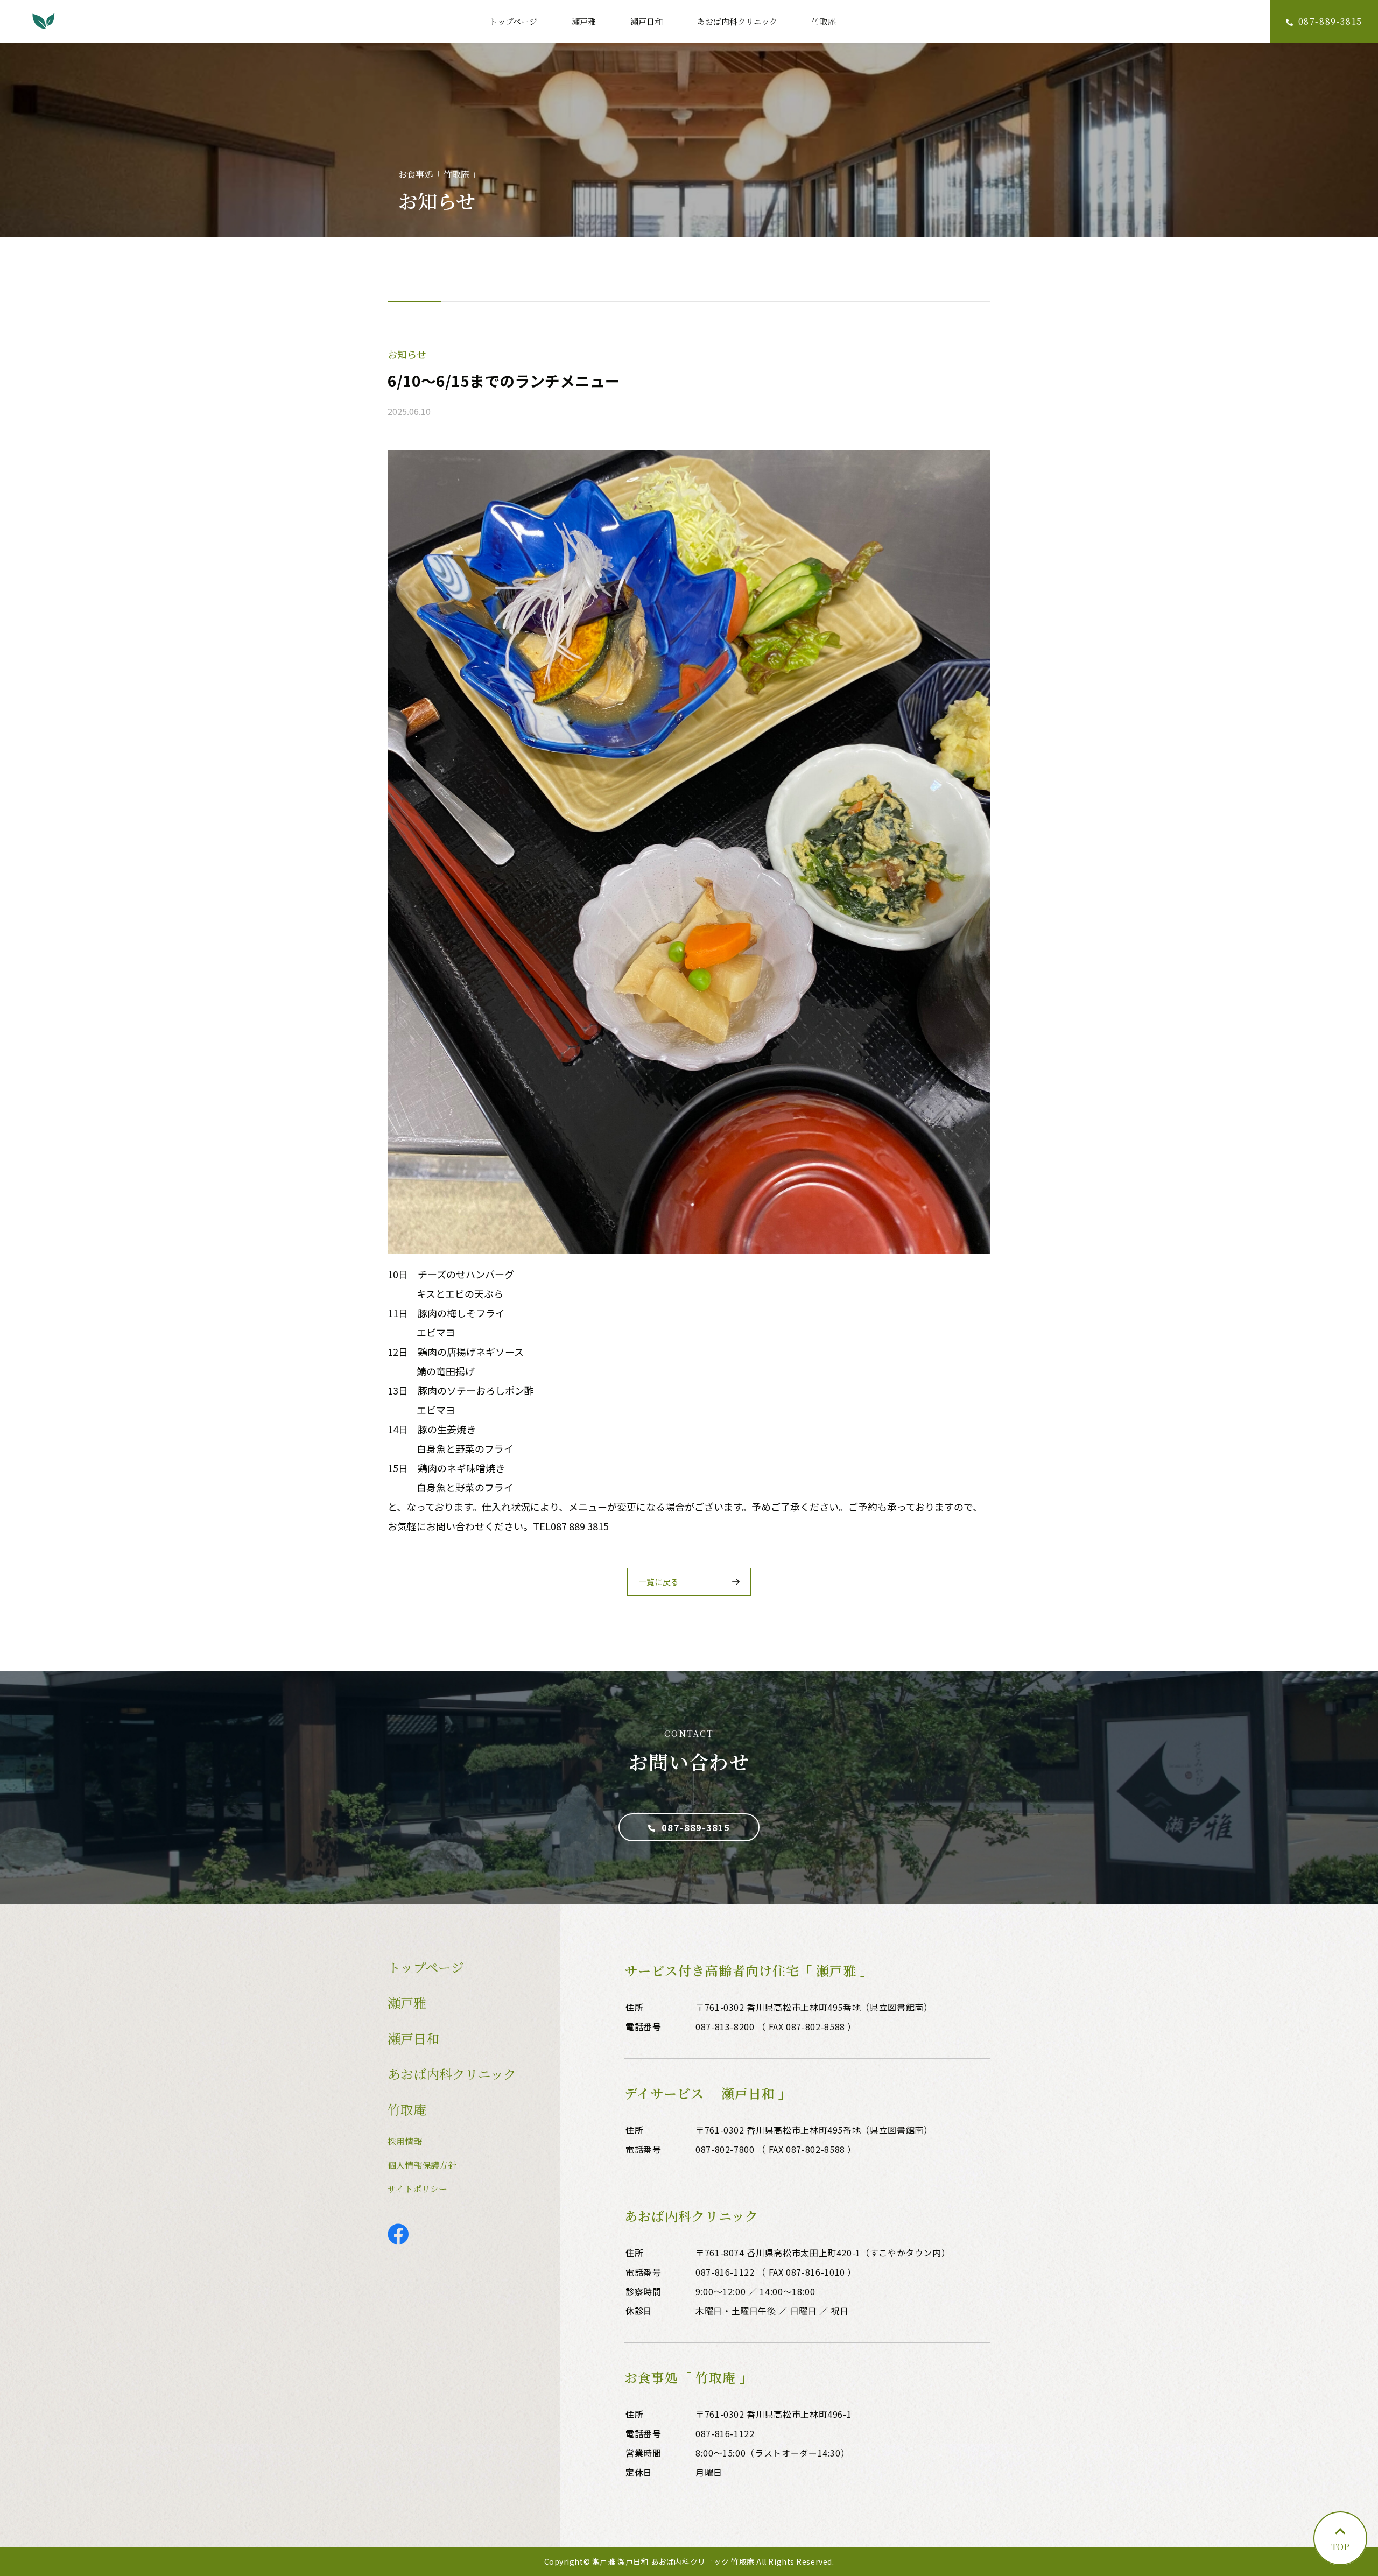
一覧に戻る (659, 1582)
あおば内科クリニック (737, 21)
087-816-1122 (725, 2272)
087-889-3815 (696, 1827)
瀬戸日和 (646, 21)
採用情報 (405, 2141)
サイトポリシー (417, 2189)
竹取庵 (824, 21)
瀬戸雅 (584, 21)
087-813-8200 (725, 2026)
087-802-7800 (725, 2149)
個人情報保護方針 (422, 2165)
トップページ (513, 21)
